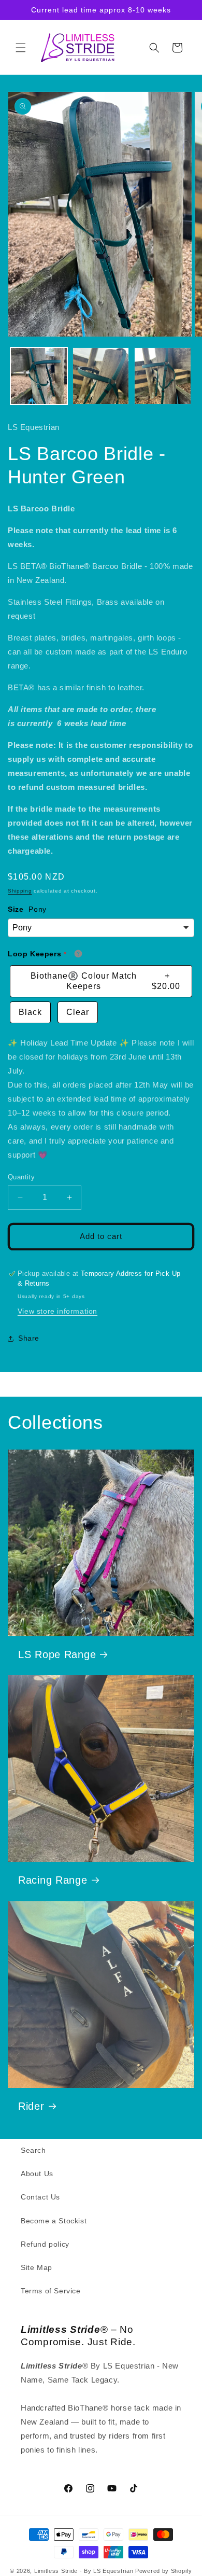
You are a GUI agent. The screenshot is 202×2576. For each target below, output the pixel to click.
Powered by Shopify (164, 2571)
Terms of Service (51, 2291)
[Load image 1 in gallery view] (39, 376)
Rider (31, 2106)
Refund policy (45, 2244)
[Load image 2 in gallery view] (101, 376)
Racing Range (53, 1880)
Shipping (20, 891)
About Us (37, 2174)
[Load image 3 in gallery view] (163, 376)
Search (33, 2150)
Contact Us (40, 2197)
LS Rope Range (57, 1654)
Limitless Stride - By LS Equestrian (84, 2571)
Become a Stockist (54, 2221)
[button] (21, 48)
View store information (57, 1311)
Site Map (37, 2267)
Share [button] (29, 1338)
